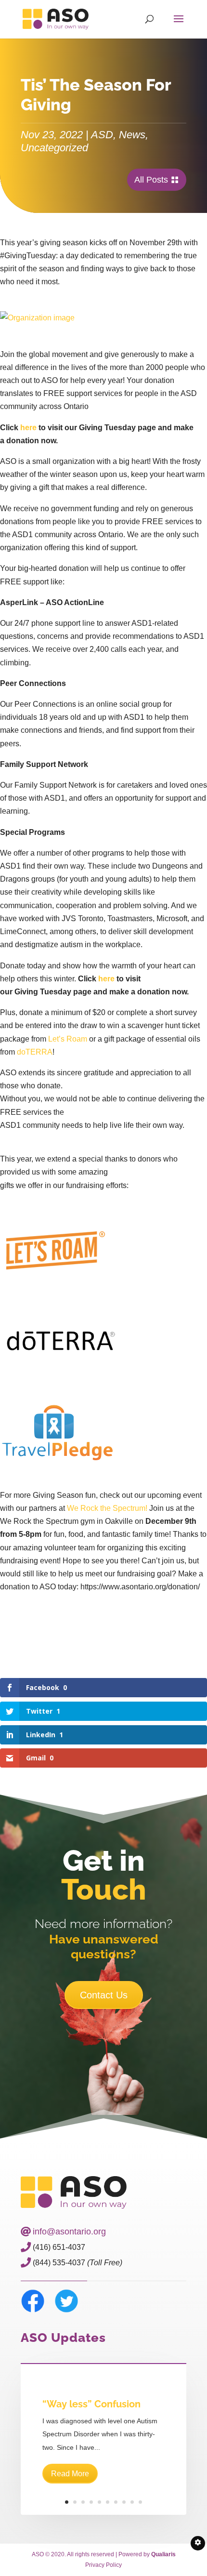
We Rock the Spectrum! (108, 1508)
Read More (70, 2474)
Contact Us (104, 1995)
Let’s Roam (68, 1039)
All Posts (151, 180)
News (132, 135)
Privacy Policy (103, 2565)
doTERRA (35, 1052)
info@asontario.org (69, 2232)
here (28, 428)
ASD (102, 135)
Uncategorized (54, 148)
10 (140, 2502)
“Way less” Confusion (91, 2404)
